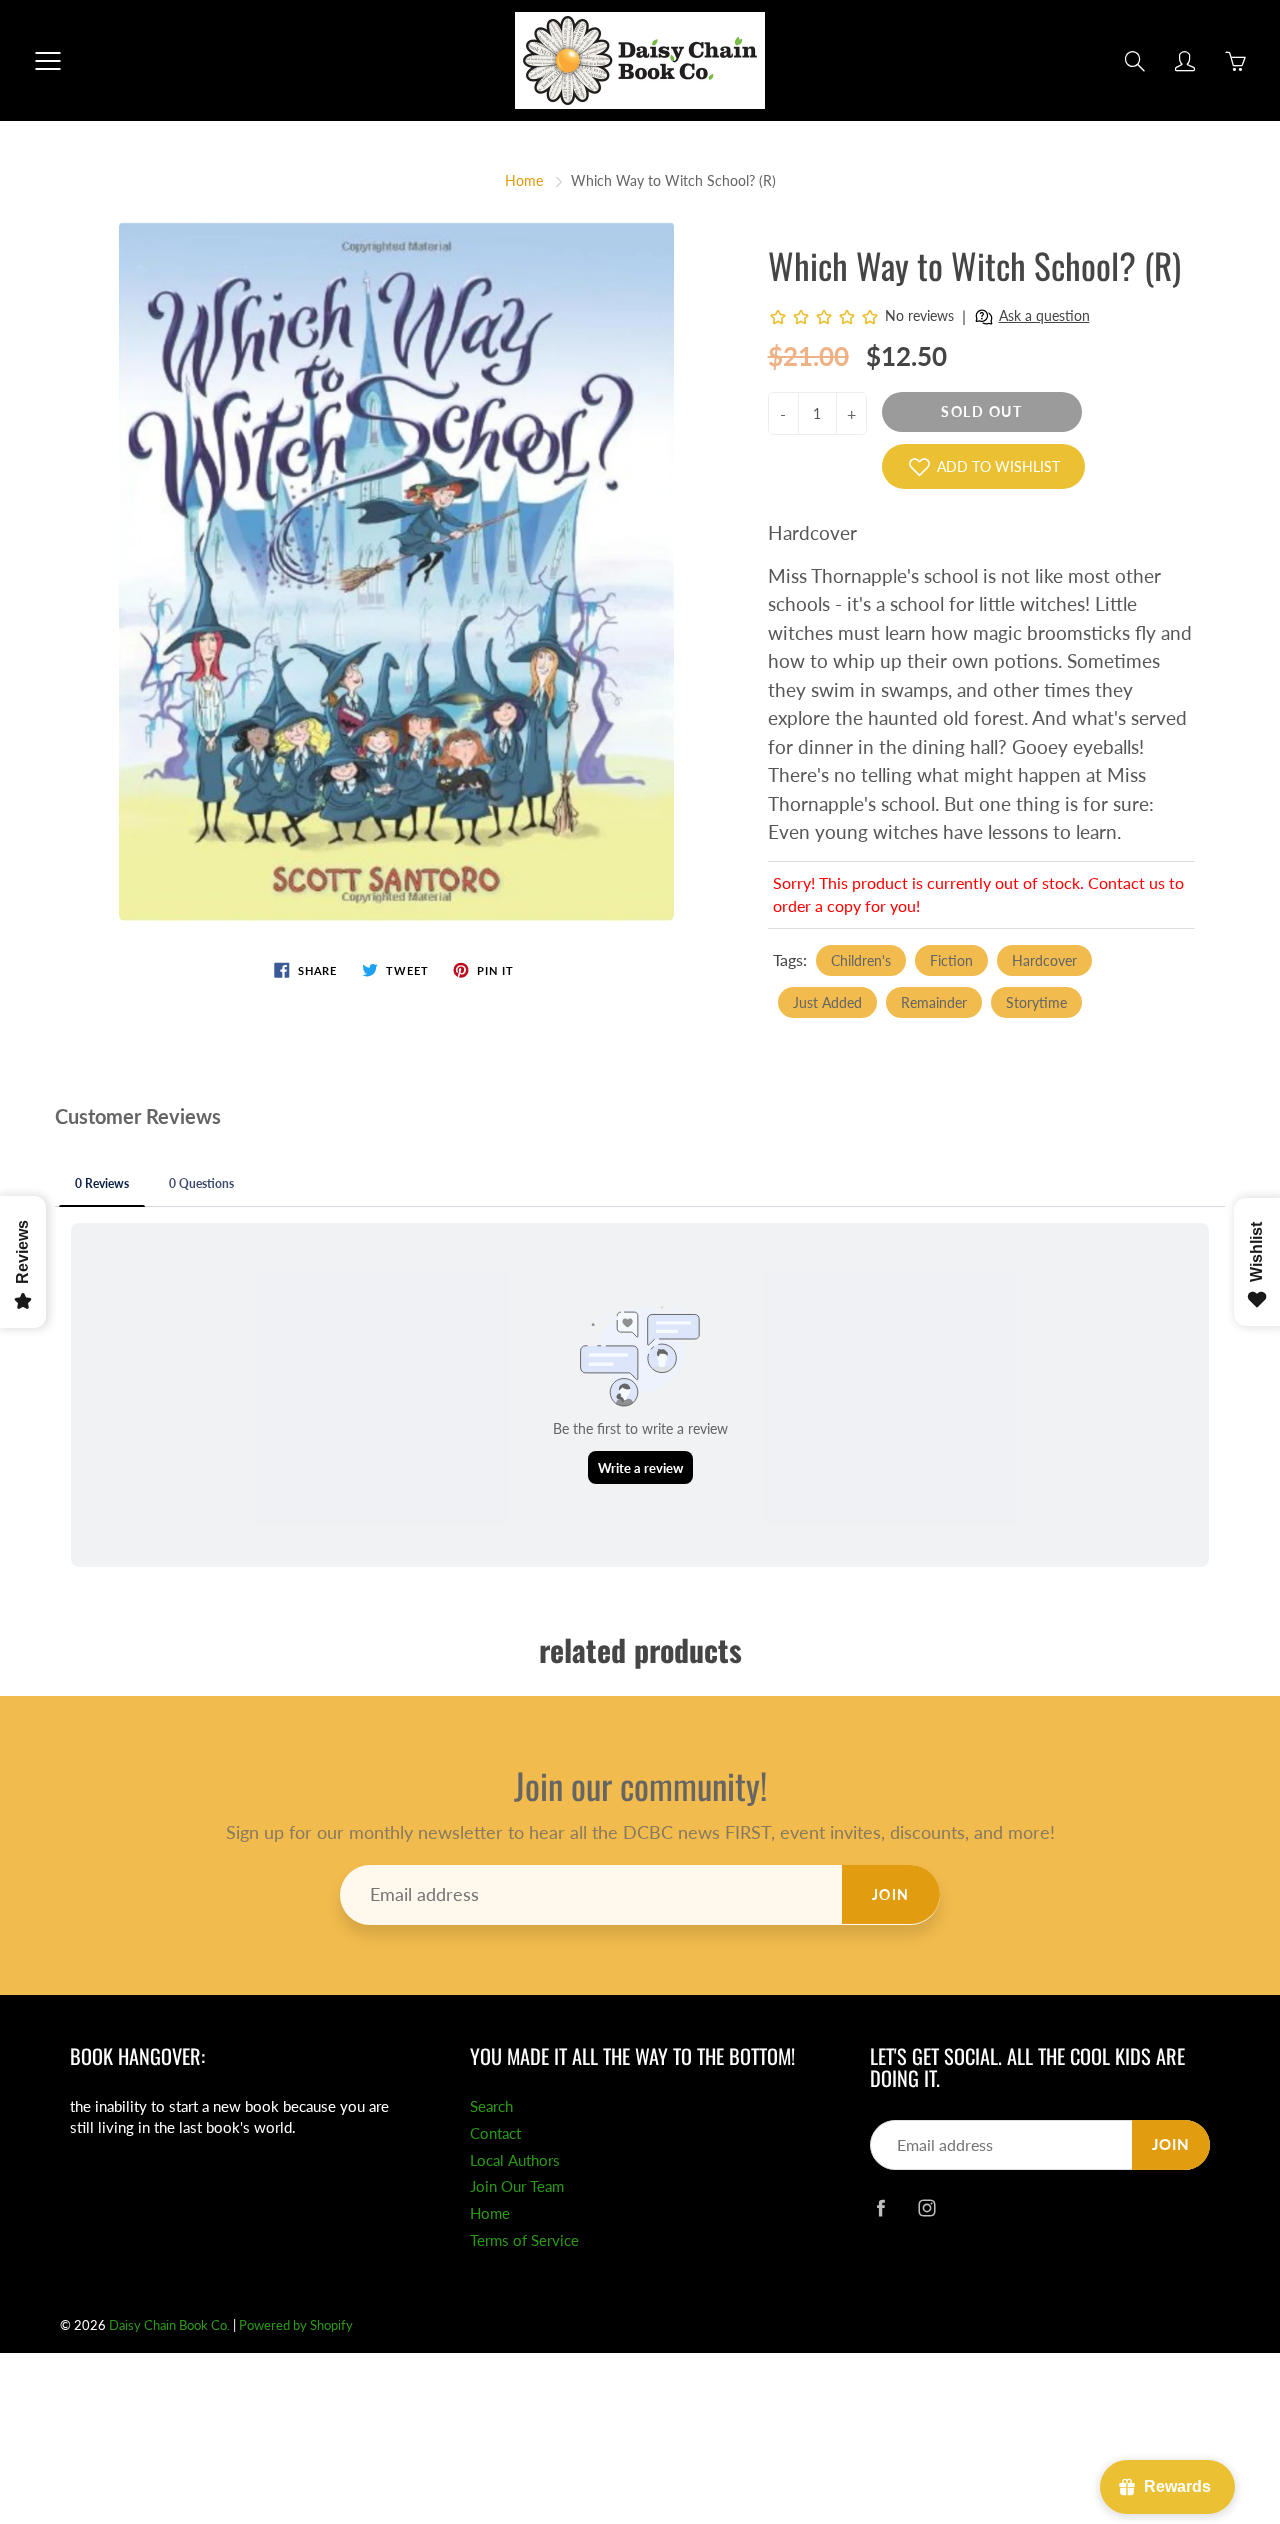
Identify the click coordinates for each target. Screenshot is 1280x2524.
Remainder (934, 1002)
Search (491, 2106)
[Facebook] (880, 2207)
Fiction (951, 960)
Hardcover (1044, 960)
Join (891, 1894)
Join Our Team (517, 2186)
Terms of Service (524, 2240)
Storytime (1036, 1002)
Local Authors (515, 2160)
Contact (495, 2133)
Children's (861, 960)
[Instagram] (926, 2207)
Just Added (827, 1002)
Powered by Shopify (296, 2325)
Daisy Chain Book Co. (169, 2325)
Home (524, 180)
